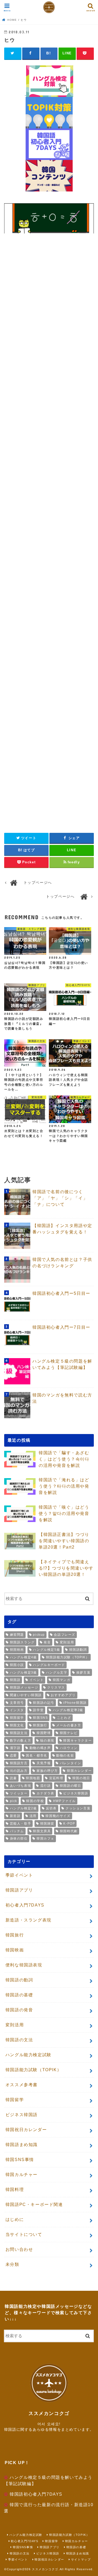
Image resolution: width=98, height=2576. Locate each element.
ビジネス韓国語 (76, 1793)
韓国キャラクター (77, 1741)
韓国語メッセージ (24, 1687)
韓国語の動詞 (19, 1980)
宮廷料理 (56, 1778)
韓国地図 (33, 1778)
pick (14, 1801)
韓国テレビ (69, 1733)
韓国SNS (40, 1718)
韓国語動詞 (78, 1650)
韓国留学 (17, 1718)
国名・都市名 (37, 1756)
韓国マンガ (62, 1680)
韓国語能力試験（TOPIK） (68, 1657)
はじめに (15, 2219)
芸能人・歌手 (21, 1824)
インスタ (17, 1710)
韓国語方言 (19, 1763)
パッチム (17, 1831)
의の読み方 (19, 1771)
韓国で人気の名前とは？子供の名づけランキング (62, 1263)
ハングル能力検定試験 (28, 2055)
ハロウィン (69, 1748)
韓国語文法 (19, 1733)
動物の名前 (65, 1756)
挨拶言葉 (83, 1673)
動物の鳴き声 (40, 1748)
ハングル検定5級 (47, 1650)
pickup (39, 1635)
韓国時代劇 (69, 1831)
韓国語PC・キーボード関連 (34, 2204)
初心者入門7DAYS (25, 1905)
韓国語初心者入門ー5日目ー (61, 1293)
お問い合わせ (19, 2249)
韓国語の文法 (19, 2040)
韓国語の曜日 (71, 1786)
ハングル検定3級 (24, 1673)
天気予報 (44, 1763)
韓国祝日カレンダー (26, 2130)
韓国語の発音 (19, 2010)
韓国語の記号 (44, 1703)
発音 (47, 1642)
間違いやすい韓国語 (26, 1695)
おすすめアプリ (63, 1695)
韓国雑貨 (47, 1824)
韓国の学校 (35, 1801)
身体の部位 (19, 1838)
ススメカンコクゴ (45, 2569)
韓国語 (15, 1680)
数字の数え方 (21, 1741)
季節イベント (19, 1875)
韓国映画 (17, 1650)
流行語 (46, 1786)
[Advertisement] (49, 318)
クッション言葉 (78, 1808)
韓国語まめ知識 (22, 2145)
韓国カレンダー (79, 1771)
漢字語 (15, 1748)
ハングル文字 (57, 1673)
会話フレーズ (65, 1635)
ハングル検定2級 (24, 1808)
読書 (13, 1778)
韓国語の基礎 (19, 1995)
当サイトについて (24, 2234)
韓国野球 (44, 1733)
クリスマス (56, 1687)
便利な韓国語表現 (24, 1965)
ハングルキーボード (49, 1665)
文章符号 (17, 1703)
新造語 (15, 1816)
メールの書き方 (69, 1725)
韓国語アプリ (19, 1890)
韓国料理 (15, 2190)
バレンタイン (71, 1763)
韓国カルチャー (22, 2175)
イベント (37, 1680)
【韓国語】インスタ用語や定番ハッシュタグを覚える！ (62, 1229)
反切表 (51, 1808)
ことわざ (64, 1718)
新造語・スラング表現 (28, 1920)
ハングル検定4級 (24, 1657)
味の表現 (47, 1741)
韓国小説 (17, 1665)
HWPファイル (64, 1801)
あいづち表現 (21, 1786)
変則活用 (67, 1642)
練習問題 (17, 1635)
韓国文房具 (42, 1831)
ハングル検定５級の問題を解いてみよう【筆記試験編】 (62, 1364)
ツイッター (19, 1793)
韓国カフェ (45, 1838)
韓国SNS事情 (20, 2160)
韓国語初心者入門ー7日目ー (61, 1327)
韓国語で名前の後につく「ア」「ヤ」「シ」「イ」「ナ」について (60, 1198)
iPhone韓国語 (75, 1703)
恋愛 (13, 1756)
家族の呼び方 (47, 1771)
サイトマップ (81, 2559)
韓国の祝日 (81, 1778)
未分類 (12, 2264)
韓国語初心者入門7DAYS (36, 2494)
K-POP (69, 1824)
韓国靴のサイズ (58, 1816)
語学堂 (38, 1710)
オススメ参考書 (22, 2085)
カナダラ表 (45, 1793)
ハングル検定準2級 (68, 1710)
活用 (33, 1816)
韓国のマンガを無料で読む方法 (62, 1398)
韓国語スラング (22, 1642)
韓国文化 (17, 1725)
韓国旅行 (40, 1725)
